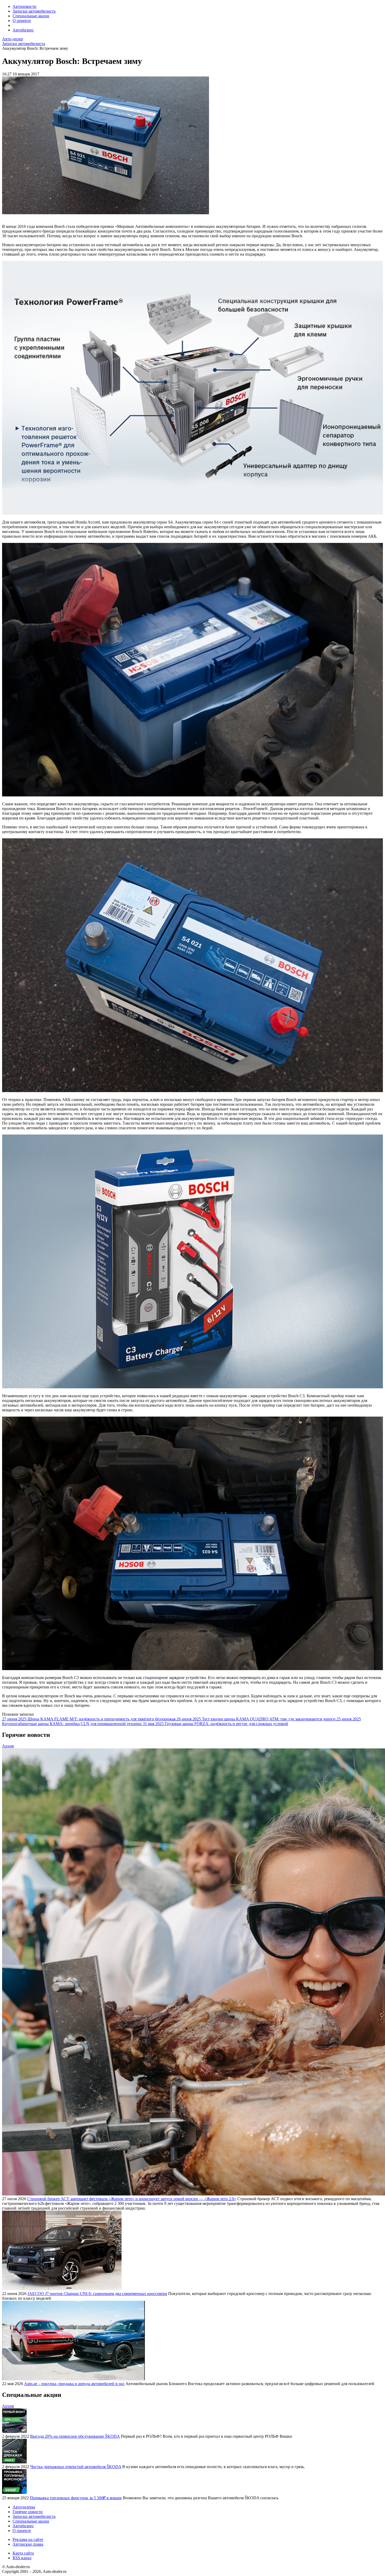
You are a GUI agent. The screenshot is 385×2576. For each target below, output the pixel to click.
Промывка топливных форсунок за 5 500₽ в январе (76, 2498)
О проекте (22, 21)
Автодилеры (24, 2507)
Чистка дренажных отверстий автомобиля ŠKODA (76, 2467)
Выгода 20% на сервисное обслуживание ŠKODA (75, 2436)
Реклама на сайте (28, 2539)
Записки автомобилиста (34, 11)
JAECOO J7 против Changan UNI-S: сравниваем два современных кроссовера (97, 2294)
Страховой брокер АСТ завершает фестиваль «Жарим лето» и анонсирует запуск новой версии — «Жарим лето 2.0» (132, 2199)
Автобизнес (23, 30)
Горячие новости (28, 2512)
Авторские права (28, 2544)
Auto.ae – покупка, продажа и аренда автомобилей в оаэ (74, 2384)
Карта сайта (23, 2553)
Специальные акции (31, 16)
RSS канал (22, 2558)
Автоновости (24, 6)
